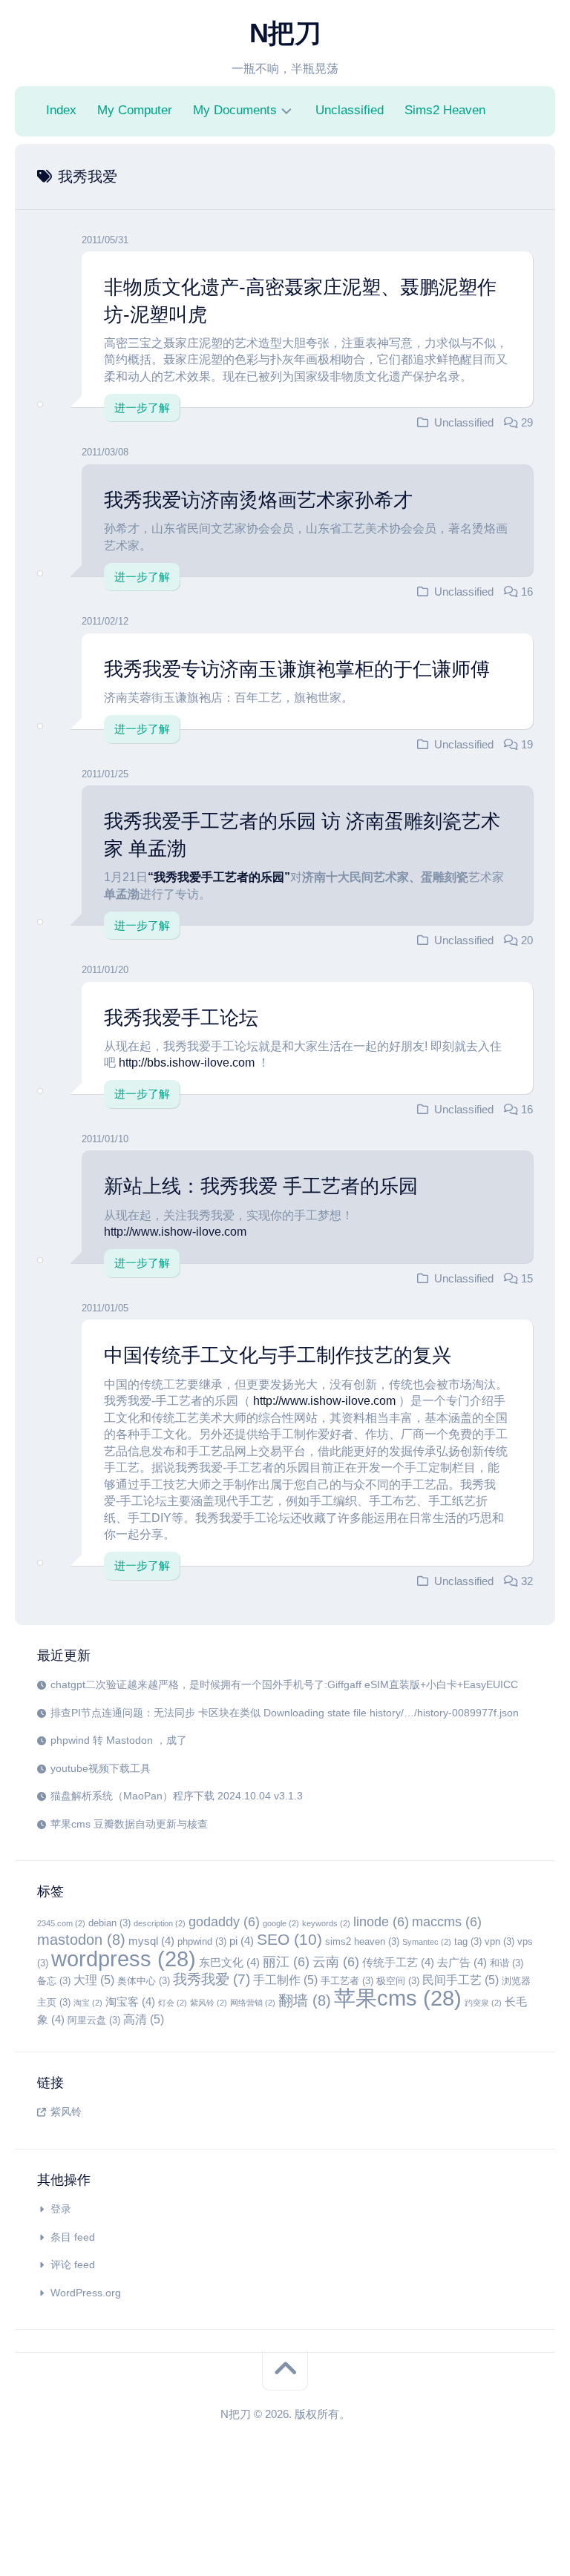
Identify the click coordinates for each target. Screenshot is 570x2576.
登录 (61, 2209)
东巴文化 (229, 1963)
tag (468, 1941)
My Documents (235, 110)
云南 (336, 1962)
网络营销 (253, 2003)
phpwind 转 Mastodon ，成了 (119, 1740)
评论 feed (73, 2264)
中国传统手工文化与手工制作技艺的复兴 (278, 1355)
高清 (144, 2019)
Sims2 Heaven (445, 110)
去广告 (462, 1963)
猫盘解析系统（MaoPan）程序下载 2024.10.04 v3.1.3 (177, 1796)
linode (381, 1922)
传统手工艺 (398, 1963)
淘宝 (88, 2003)
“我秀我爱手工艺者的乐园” (219, 877)
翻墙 (305, 2000)
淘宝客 (130, 2002)
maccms (447, 1922)
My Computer (135, 110)
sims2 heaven (362, 1941)
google (281, 1923)
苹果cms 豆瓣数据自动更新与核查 (129, 1824)
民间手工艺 (461, 1980)
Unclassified (350, 110)
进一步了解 (142, 408)
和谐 (507, 1963)
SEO (289, 1940)
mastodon (81, 1940)
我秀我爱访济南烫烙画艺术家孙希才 (258, 500)
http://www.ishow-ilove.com (175, 1232)
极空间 (398, 1981)
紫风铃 (209, 2003)
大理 (94, 1980)
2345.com (61, 1923)
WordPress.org (86, 2293)
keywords (326, 1923)
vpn (499, 1941)
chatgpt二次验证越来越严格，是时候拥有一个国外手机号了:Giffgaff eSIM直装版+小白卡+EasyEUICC (284, 1684)
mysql (151, 1941)
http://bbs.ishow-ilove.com (187, 1063)
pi (242, 1941)
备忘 (54, 1981)
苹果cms (398, 1998)
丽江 (286, 1962)
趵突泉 (483, 2003)
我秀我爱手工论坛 (181, 1018)
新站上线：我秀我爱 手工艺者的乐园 (261, 1186)
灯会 (173, 2003)
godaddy (224, 1922)
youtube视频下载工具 (101, 1768)
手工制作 (285, 1980)
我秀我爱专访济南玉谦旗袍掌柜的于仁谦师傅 (297, 669)
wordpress (124, 1959)
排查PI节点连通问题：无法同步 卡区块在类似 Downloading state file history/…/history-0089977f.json (285, 1713)
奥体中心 (144, 1981)
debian (109, 1923)
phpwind (202, 1941)
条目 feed (73, 2237)
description (160, 1923)
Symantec (427, 1942)
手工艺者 (347, 1981)
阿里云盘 (94, 2020)
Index (61, 110)
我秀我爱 (212, 1979)
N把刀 (285, 33)
